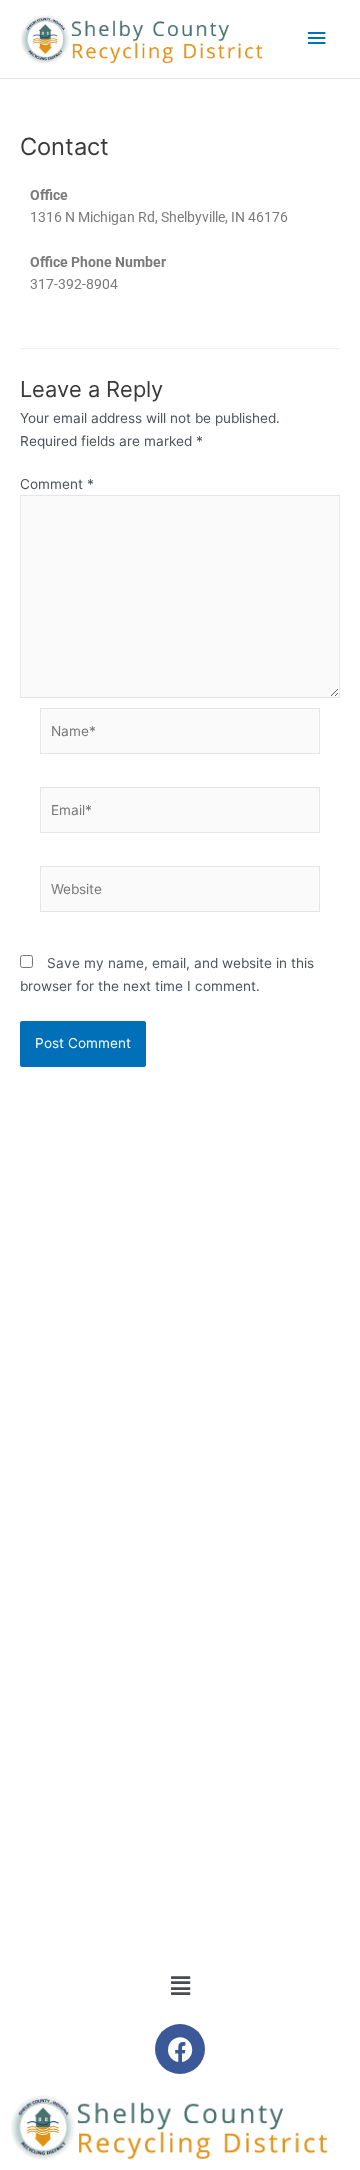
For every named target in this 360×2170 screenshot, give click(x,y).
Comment (57, 484)
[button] (180, 1985)
